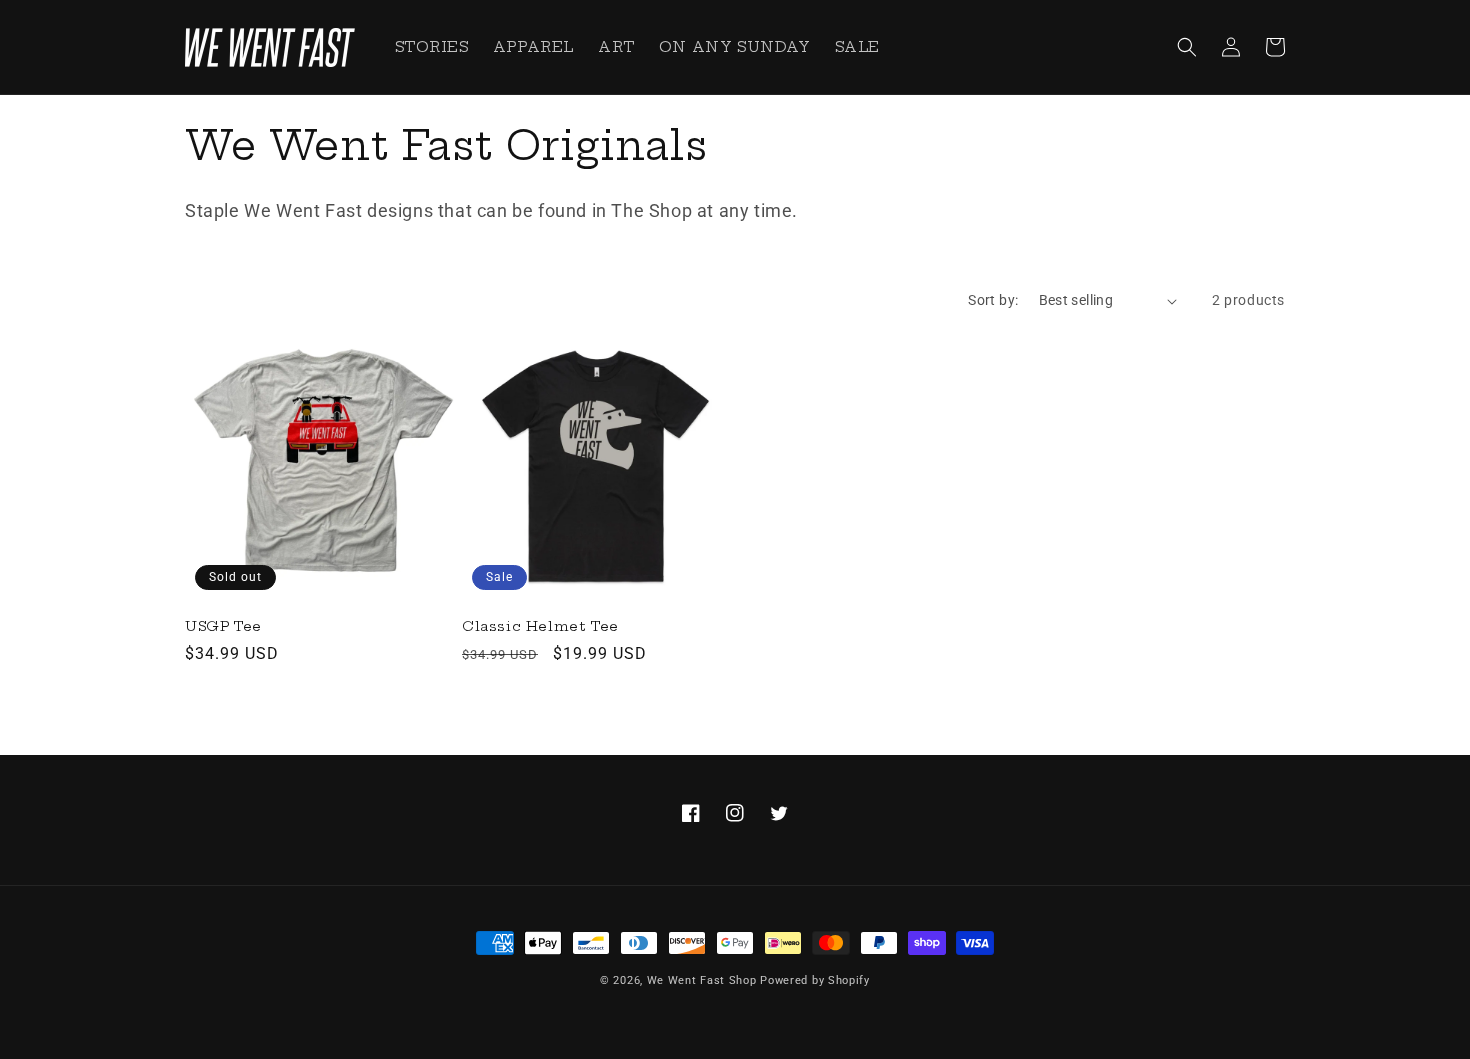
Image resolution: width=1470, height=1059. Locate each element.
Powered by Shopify (815, 980)
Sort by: (993, 300)
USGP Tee (223, 626)
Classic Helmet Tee (540, 626)
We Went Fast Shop (702, 980)
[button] (1187, 47)
